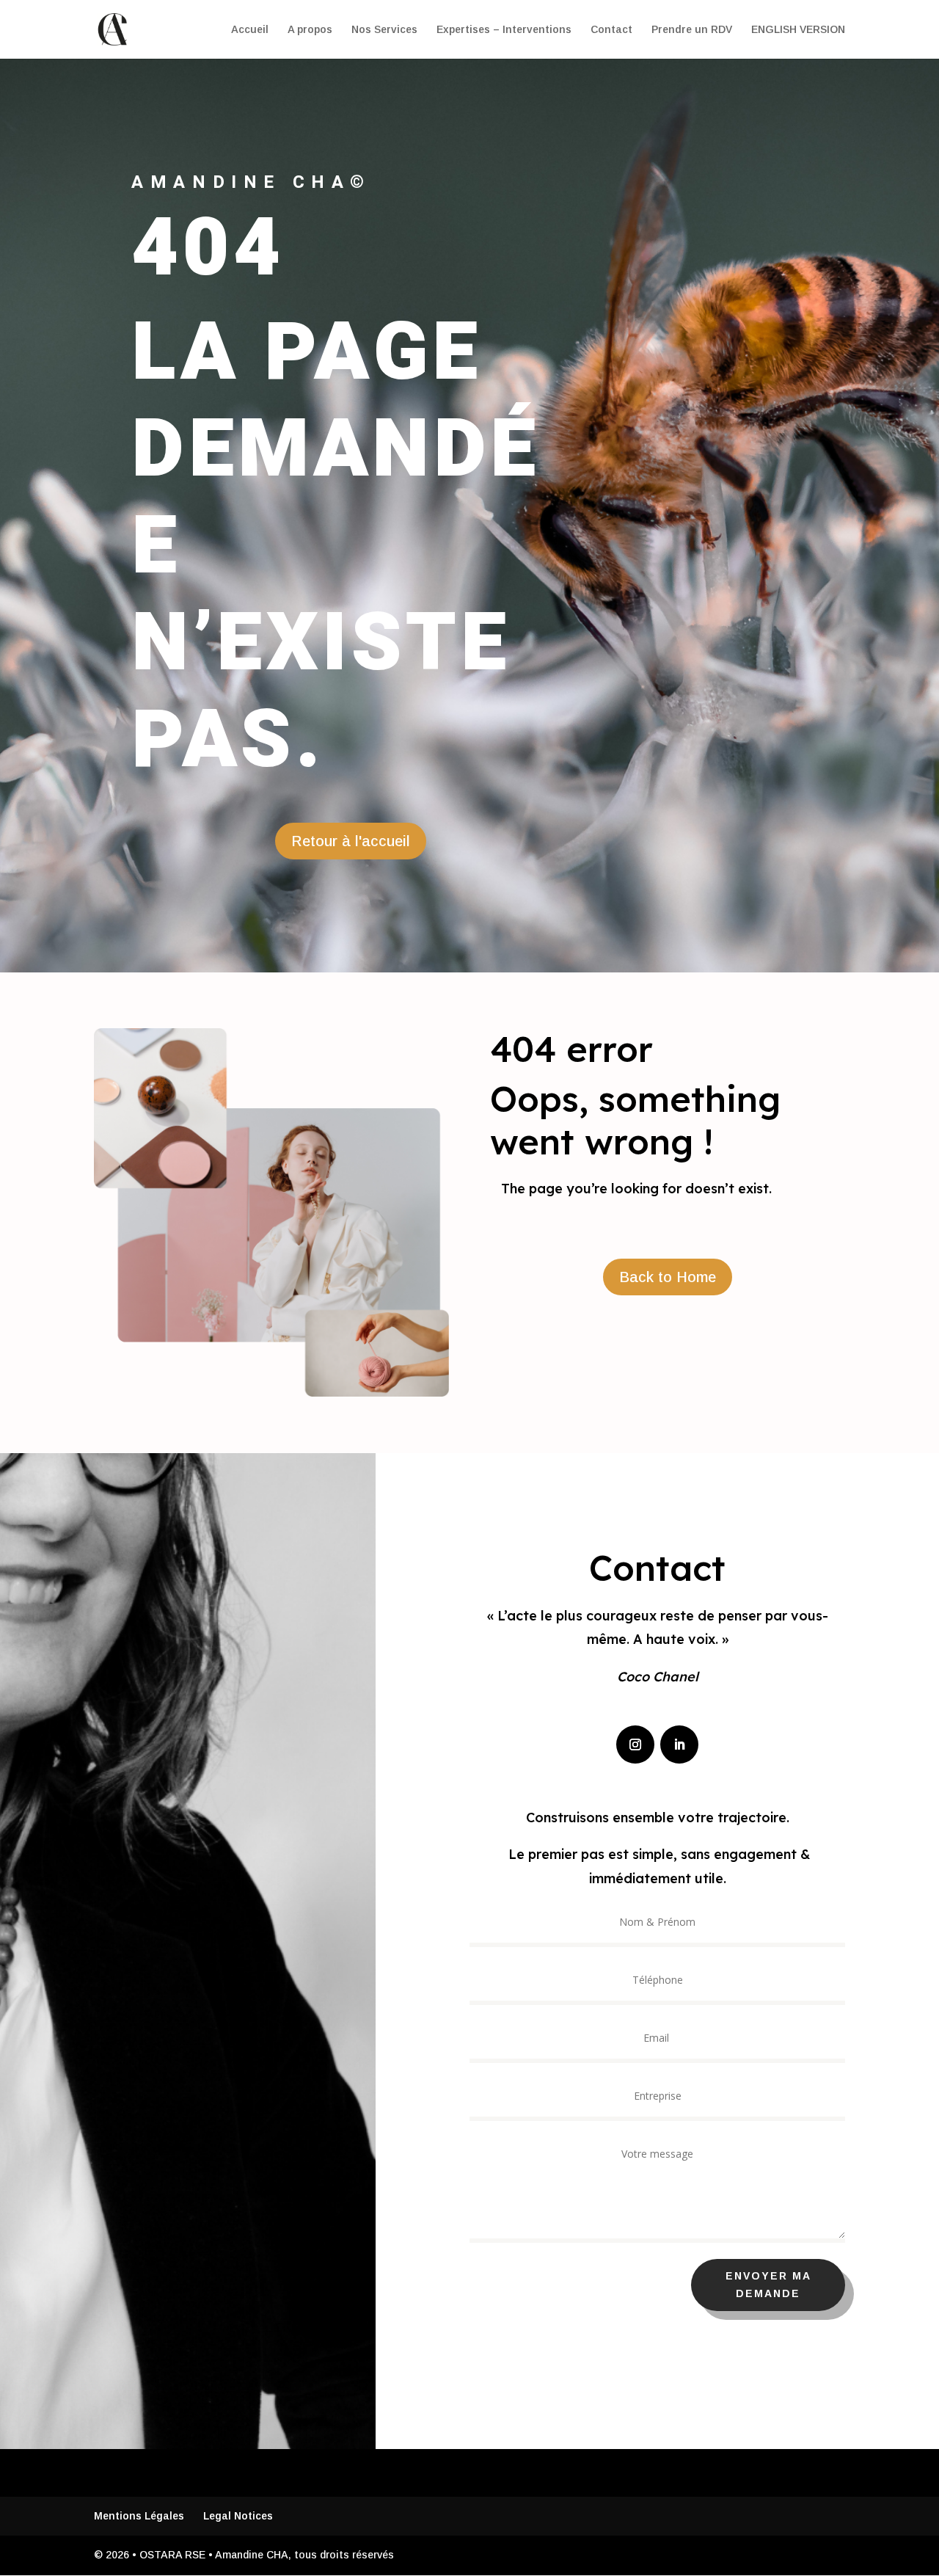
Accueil (250, 30)
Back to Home (668, 1277)
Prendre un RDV (692, 30)
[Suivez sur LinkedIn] (679, 1744)
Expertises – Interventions (504, 30)
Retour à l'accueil (351, 841)
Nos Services (384, 30)
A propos (310, 30)
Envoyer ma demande (768, 2285)
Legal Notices (238, 2516)
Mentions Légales (139, 2516)
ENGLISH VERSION (798, 30)
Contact (611, 30)
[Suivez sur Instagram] (635, 1744)
